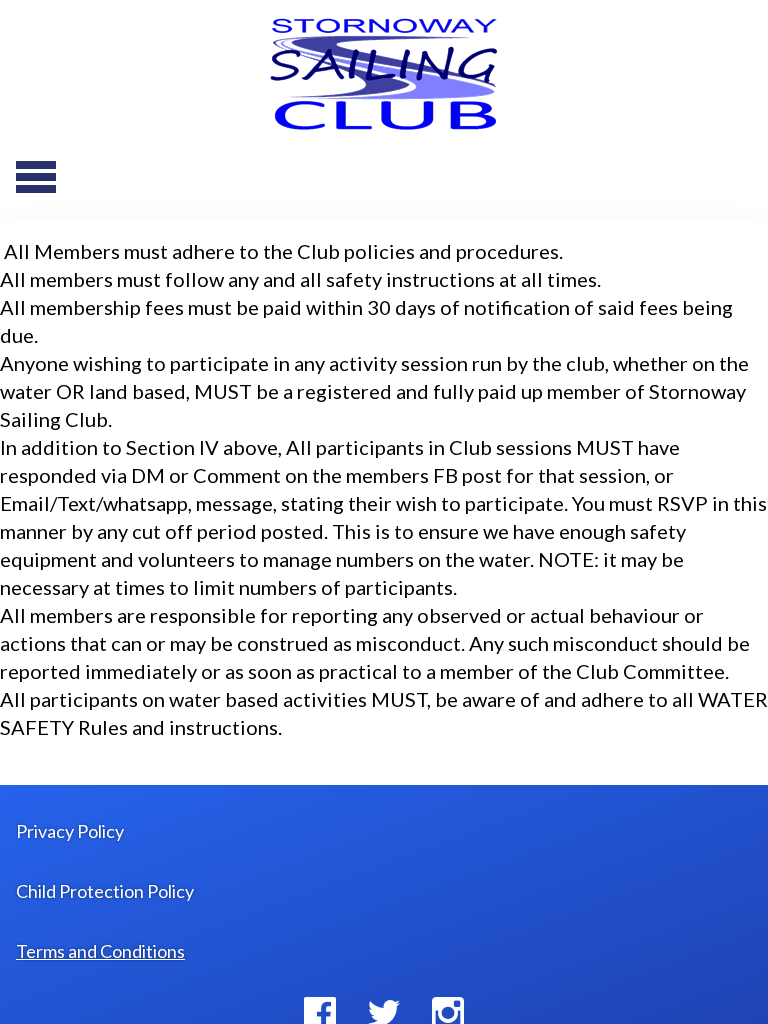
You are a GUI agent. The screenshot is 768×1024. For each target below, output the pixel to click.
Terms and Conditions (100, 951)
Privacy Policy (70, 831)
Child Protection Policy (105, 891)
